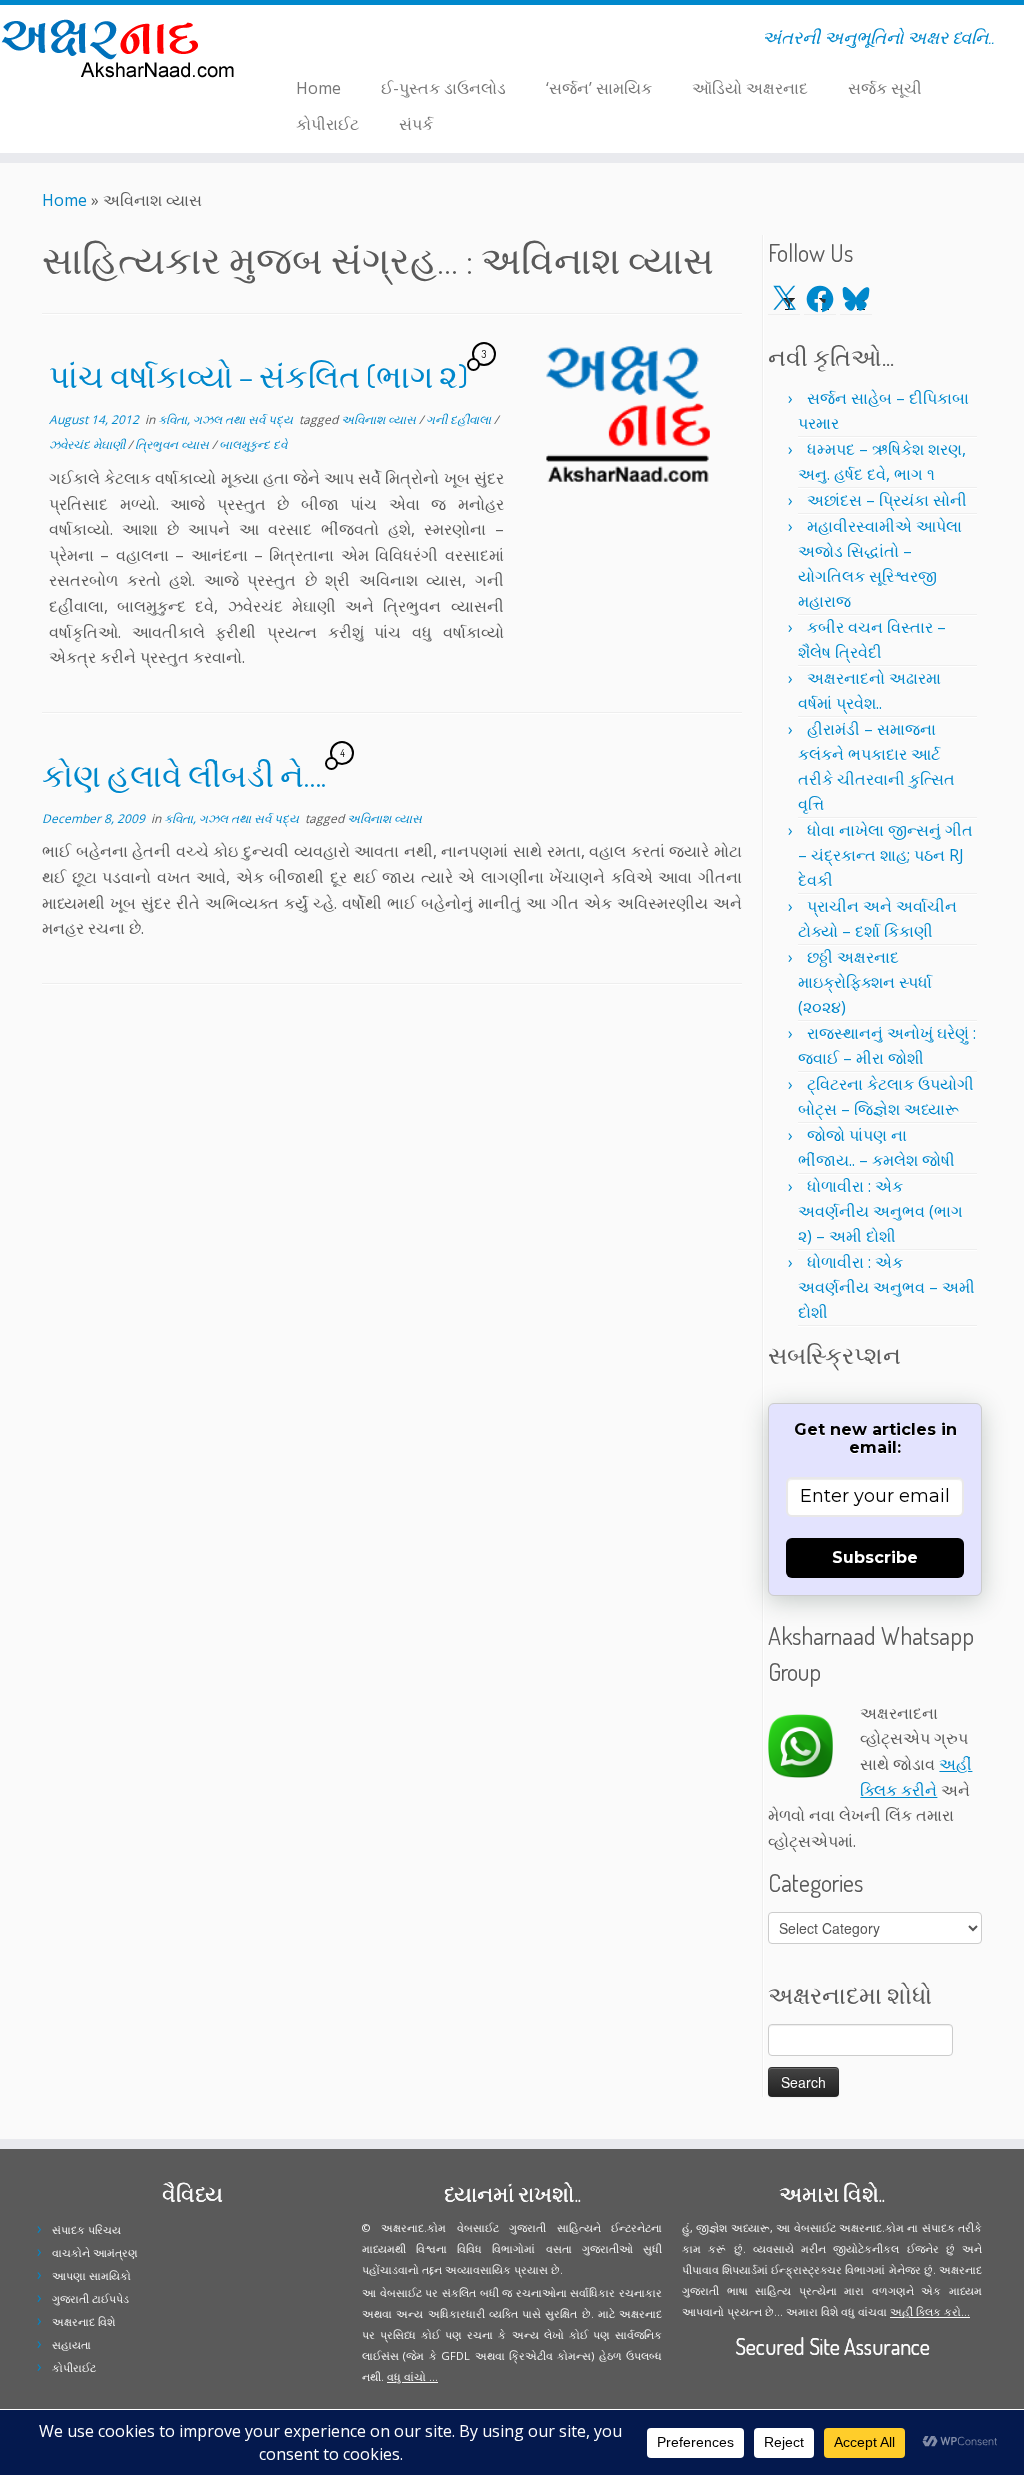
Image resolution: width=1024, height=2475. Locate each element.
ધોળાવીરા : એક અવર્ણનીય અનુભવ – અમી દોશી (886, 1287)
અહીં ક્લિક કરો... (930, 2311)
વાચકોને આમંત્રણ (95, 2252)
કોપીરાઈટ (327, 124)
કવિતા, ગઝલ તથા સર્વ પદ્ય (227, 419)
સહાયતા (71, 2344)
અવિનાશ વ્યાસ (380, 419)
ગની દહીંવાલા (460, 419)
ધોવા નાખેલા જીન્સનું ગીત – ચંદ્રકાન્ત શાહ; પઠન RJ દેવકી (885, 855)
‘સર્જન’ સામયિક (599, 88)
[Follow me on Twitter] (287, 41)
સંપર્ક (416, 124)
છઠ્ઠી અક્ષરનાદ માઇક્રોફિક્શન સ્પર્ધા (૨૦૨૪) (865, 982)
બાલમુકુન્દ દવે (253, 444)
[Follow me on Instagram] (313, 41)
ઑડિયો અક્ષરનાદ (750, 88)
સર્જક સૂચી (885, 88)
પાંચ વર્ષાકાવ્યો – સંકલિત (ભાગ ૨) (258, 375)
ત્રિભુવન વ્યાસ (173, 444)
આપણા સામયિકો (91, 2275)
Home (318, 88)
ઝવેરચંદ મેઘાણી (88, 444)
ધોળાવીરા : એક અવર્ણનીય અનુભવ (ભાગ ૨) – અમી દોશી (880, 1211)
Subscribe (875, 1557)
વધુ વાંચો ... (412, 2376)
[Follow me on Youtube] (326, 41)
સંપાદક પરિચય (86, 2229)
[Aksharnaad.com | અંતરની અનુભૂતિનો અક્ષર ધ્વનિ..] (120, 47)
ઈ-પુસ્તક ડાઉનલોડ (443, 88)
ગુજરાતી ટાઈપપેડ (90, 2298)
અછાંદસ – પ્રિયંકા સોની (887, 500)
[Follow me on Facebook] (300, 41)
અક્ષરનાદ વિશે (83, 2321)
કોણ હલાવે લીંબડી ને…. (184, 774)
